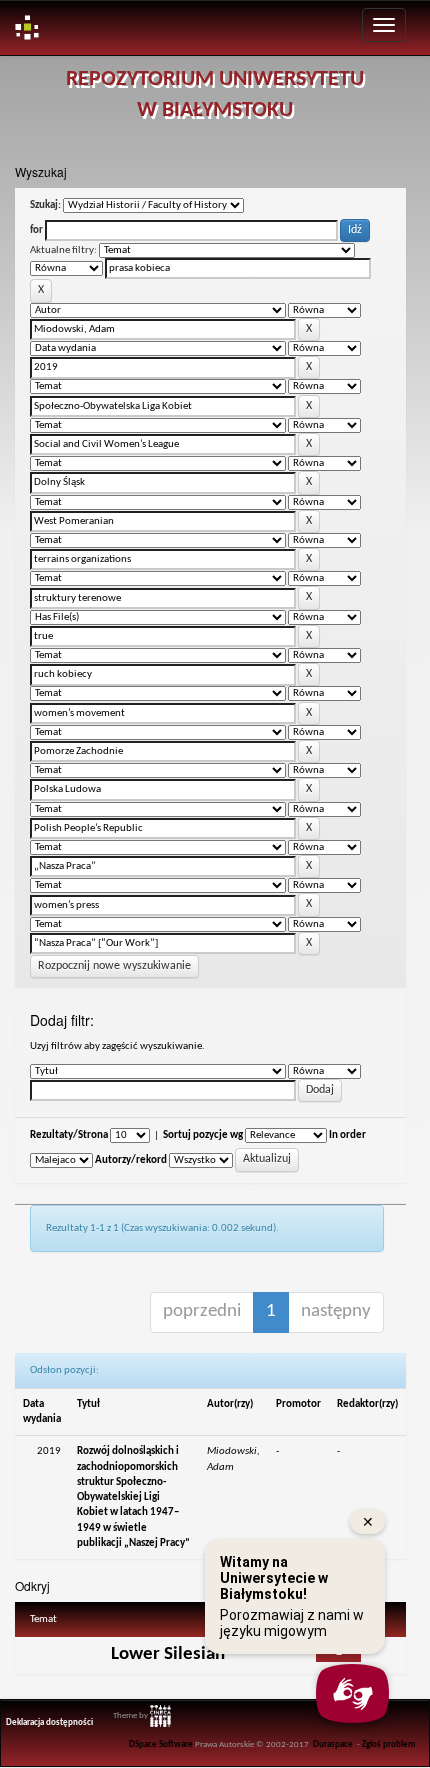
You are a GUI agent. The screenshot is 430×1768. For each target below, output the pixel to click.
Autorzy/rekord (131, 1160)
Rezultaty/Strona (69, 1135)
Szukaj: (45, 205)
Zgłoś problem (388, 1745)
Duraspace (333, 1745)
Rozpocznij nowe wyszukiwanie (114, 966)
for (36, 230)
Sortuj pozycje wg (203, 1135)
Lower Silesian (168, 1654)
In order (347, 1135)
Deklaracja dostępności (49, 1723)
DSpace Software (161, 1745)
